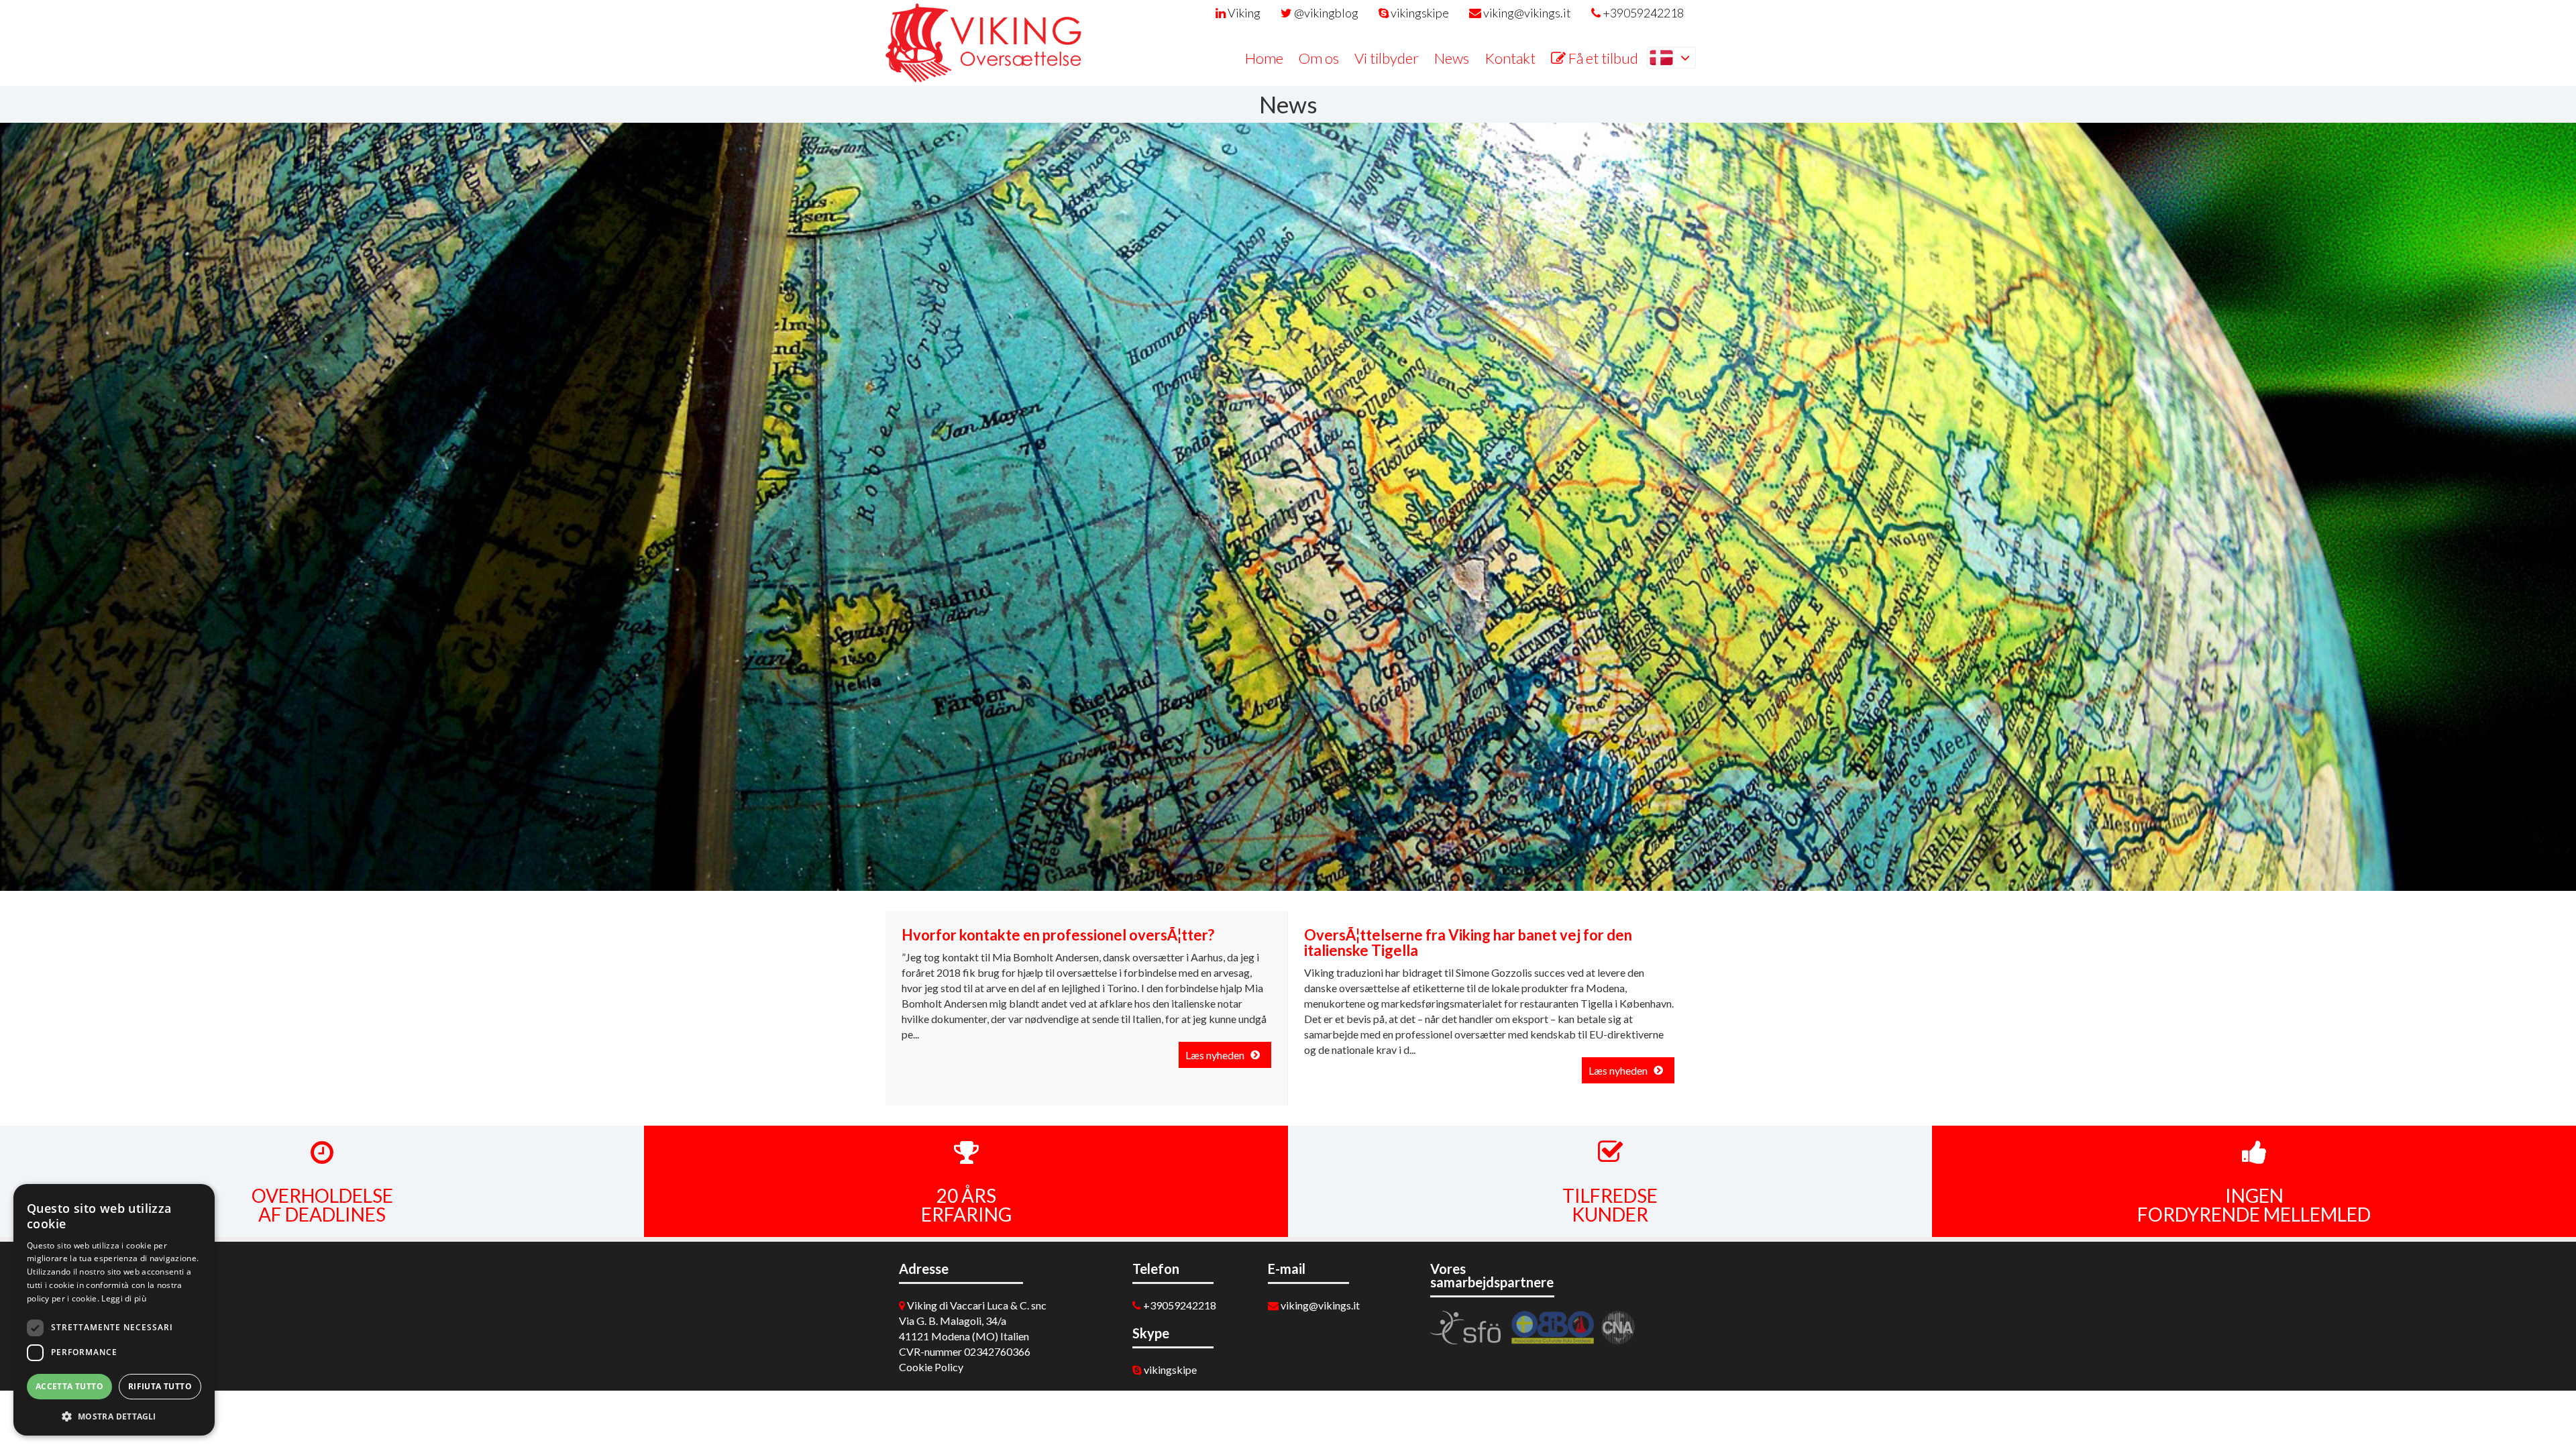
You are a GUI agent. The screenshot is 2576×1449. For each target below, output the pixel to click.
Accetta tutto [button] (69, 1386)
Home (1264, 58)
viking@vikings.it (1526, 13)
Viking (1243, 13)
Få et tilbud (1602, 58)
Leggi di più (124, 1298)
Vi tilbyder (1387, 58)
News (1452, 58)
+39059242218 (1642, 13)
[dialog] (114, 1310)
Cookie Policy (931, 1367)
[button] (114, 1415)
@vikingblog (1325, 13)
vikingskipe (1419, 13)
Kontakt (1510, 58)
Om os (1319, 58)
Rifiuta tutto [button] (160, 1386)
